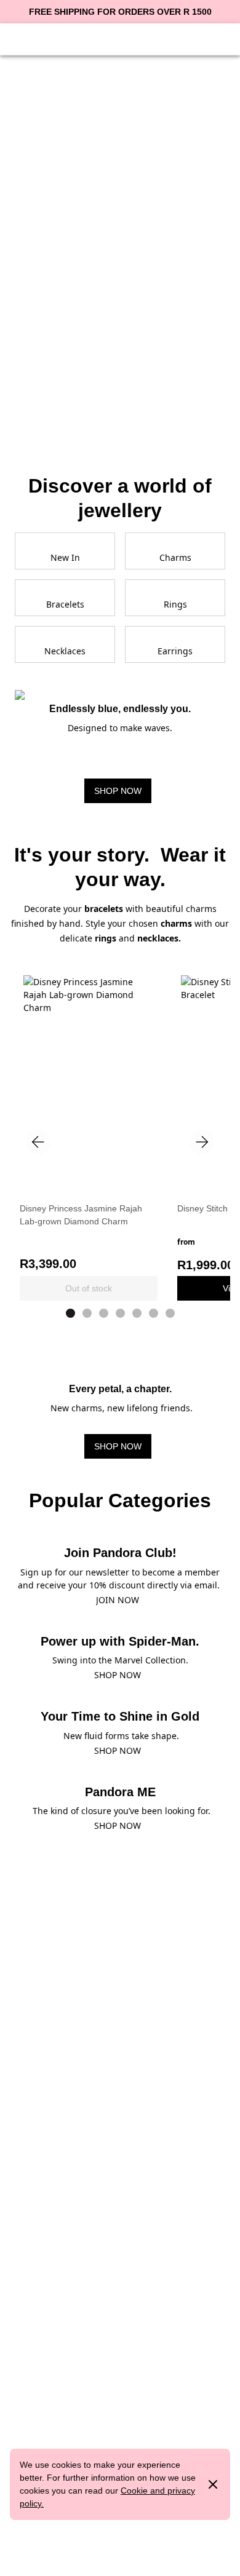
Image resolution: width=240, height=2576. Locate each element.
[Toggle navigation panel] (20, 38)
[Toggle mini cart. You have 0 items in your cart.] (220, 38)
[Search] (191, 38)
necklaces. (159, 938)
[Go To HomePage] (120, 38)
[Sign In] (49, 38)
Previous (38, 1142)
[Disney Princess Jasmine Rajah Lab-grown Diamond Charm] (89, 1059)
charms (178, 923)
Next (202, 1142)
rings (106, 938)
